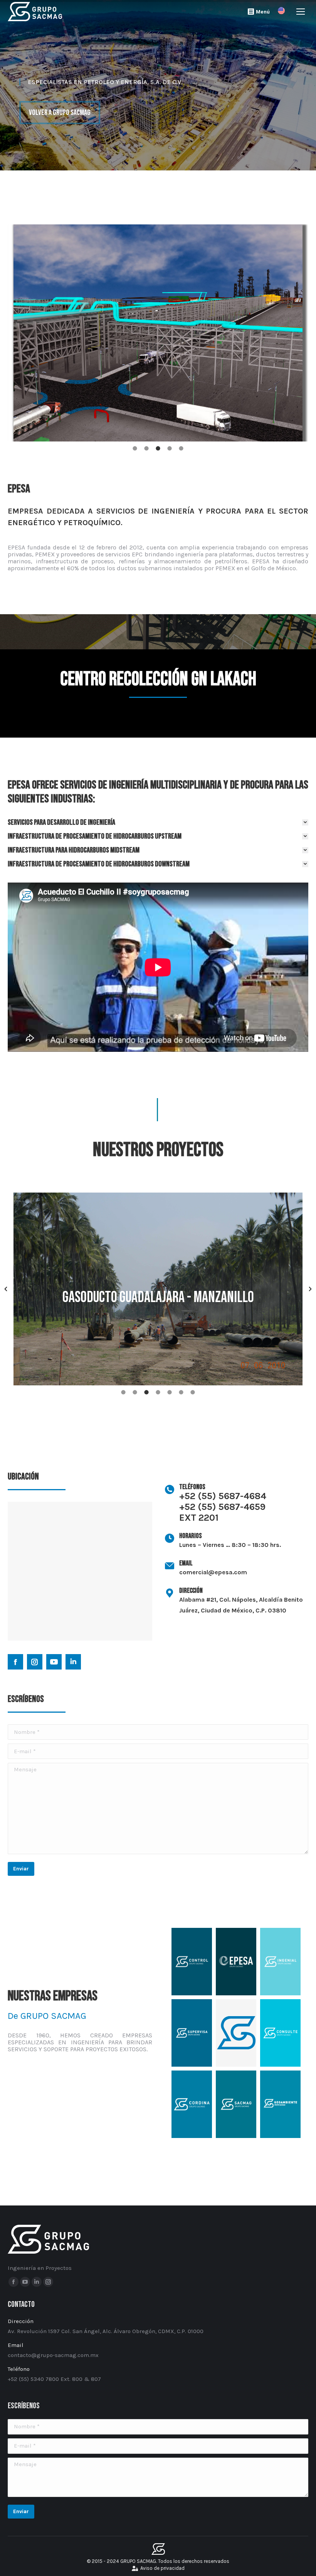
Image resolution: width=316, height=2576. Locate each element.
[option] (158, 333)
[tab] (135, 449)
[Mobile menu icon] (301, 12)
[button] (6, 1289)
